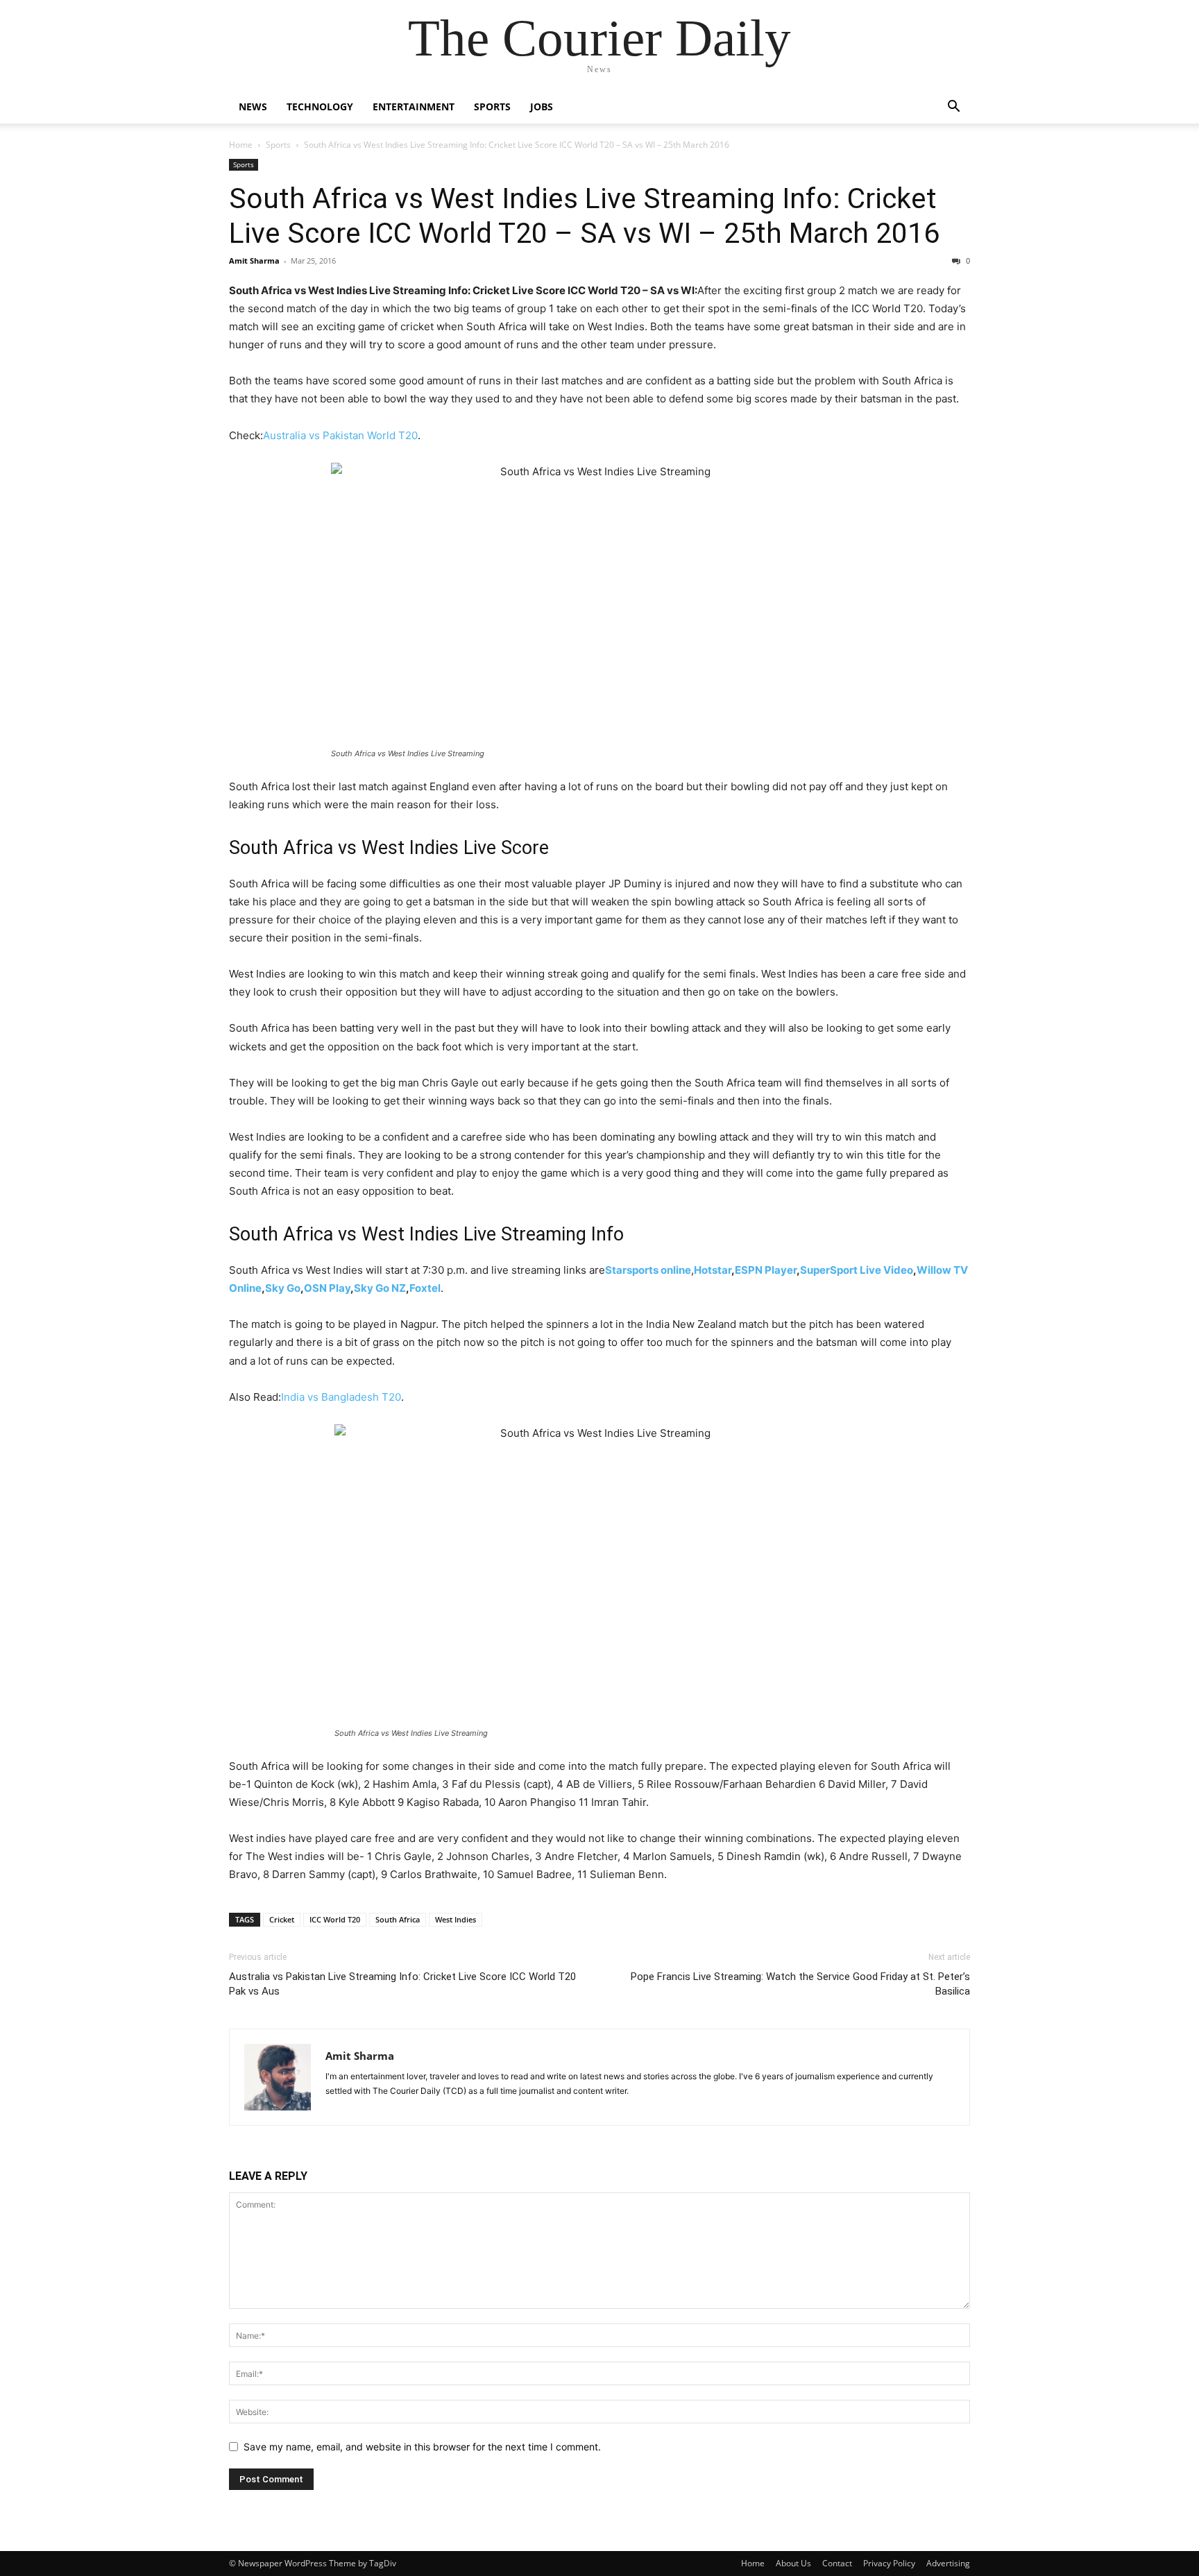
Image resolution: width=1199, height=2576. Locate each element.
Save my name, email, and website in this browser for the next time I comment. (422, 2447)
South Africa (398, 1919)
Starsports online (648, 1270)
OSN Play (327, 1288)
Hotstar (713, 1270)
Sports (492, 106)
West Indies (456, 1919)
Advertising (948, 2563)
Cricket (282, 1919)
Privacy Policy (889, 2563)
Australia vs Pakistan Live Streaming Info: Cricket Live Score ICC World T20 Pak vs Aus (402, 1984)
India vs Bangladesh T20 (341, 1397)
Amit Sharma (254, 261)
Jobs (542, 106)
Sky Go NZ (380, 1288)
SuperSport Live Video (857, 1270)
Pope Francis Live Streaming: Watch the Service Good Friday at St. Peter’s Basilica (800, 1984)
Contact (837, 2563)
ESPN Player (766, 1270)
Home (241, 145)
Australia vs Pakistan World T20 (340, 435)
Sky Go (283, 1288)
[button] (953, 108)
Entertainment (414, 106)
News (253, 106)
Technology (320, 106)
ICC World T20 (335, 1919)
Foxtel (425, 1288)
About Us (793, 2563)
